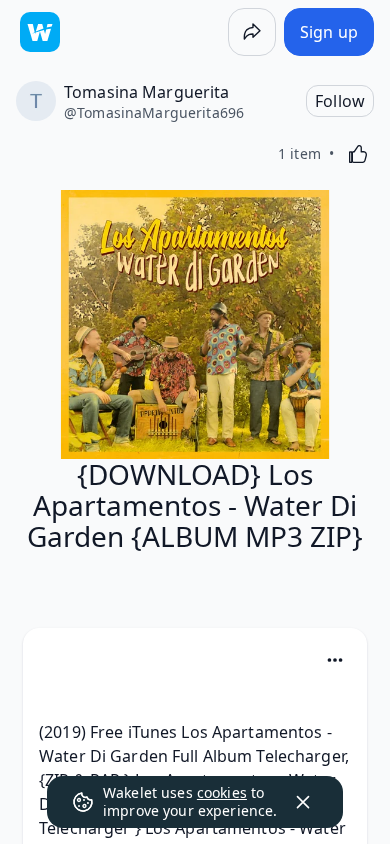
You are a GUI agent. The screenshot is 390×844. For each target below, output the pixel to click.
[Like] (358, 154)
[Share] (252, 32)
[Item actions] (335, 660)
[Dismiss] (303, 802)
